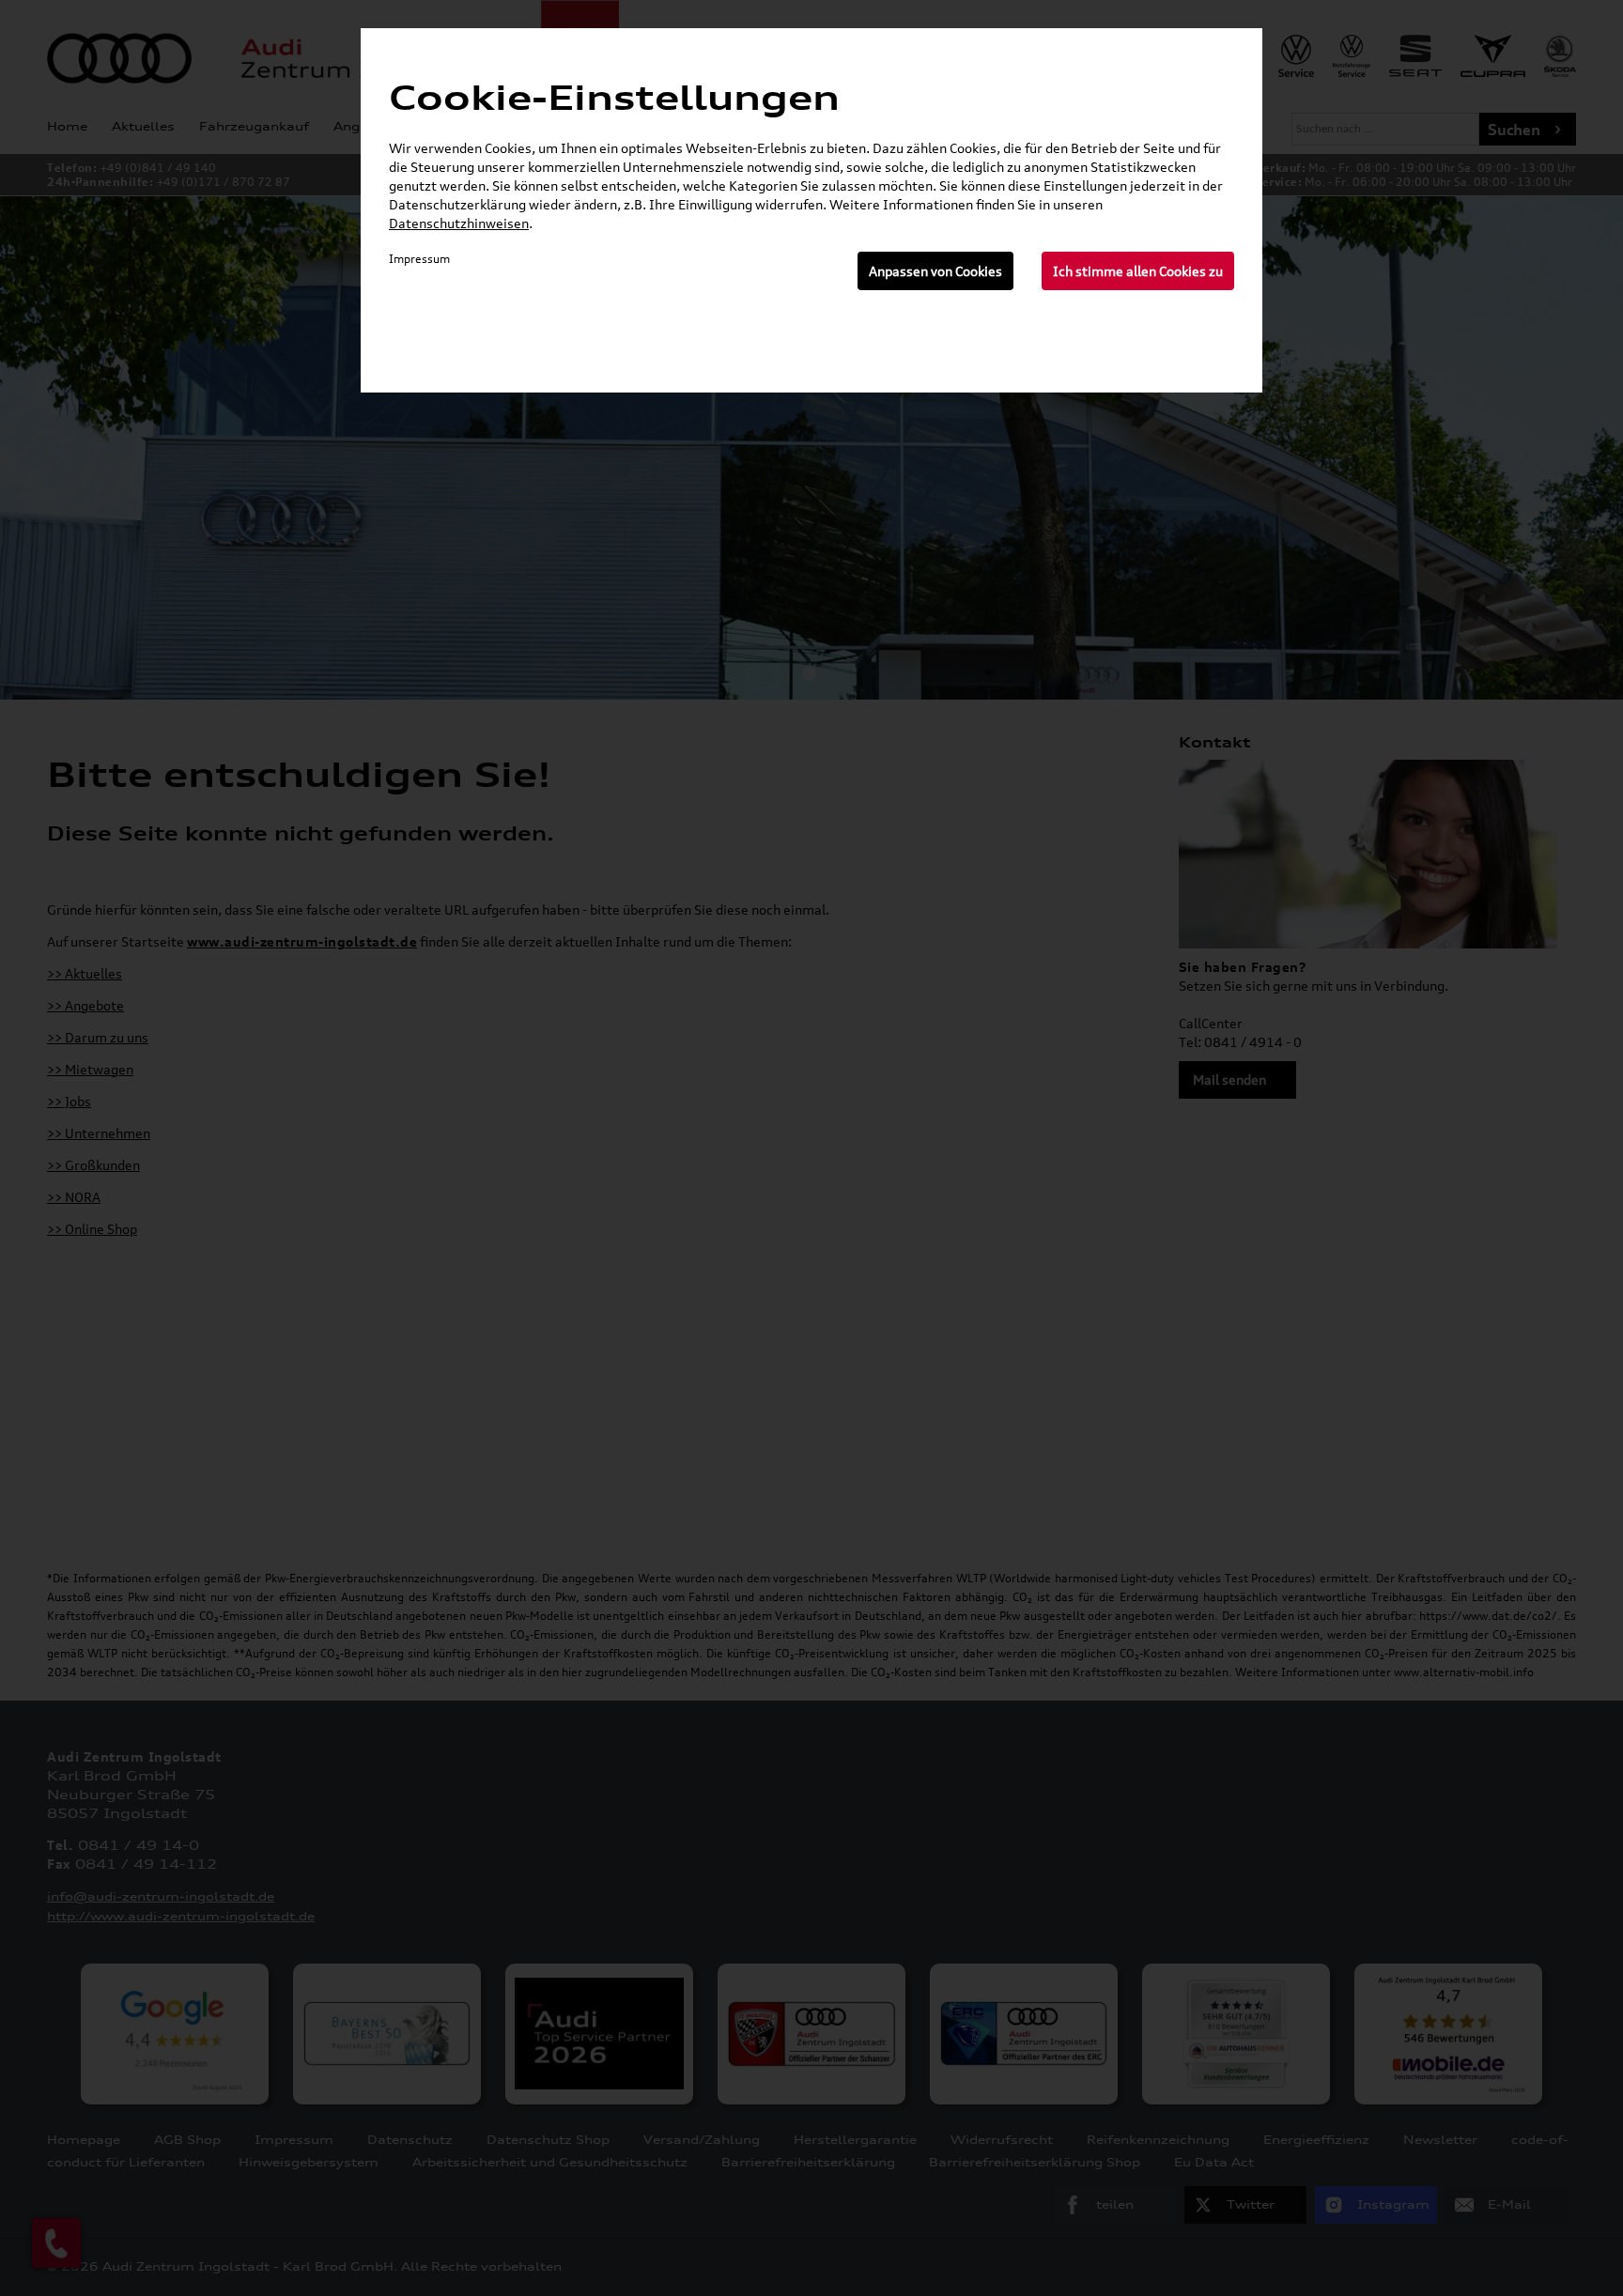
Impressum (419, 259)
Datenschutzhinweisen (459, 223)
